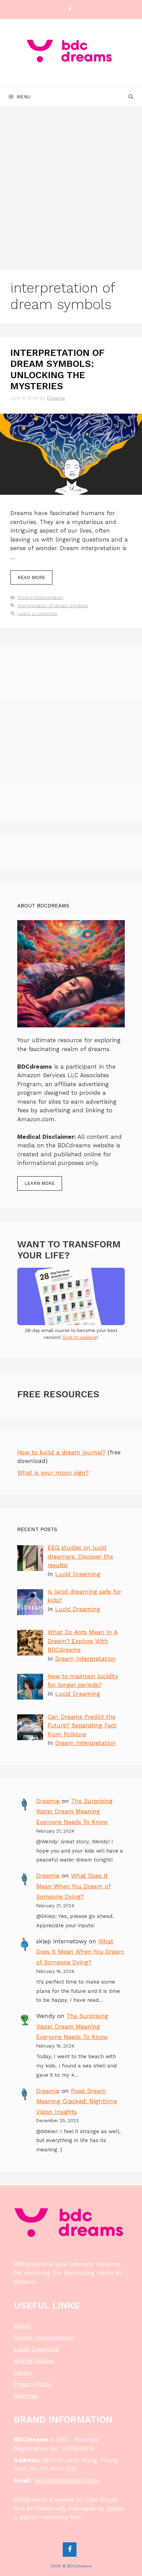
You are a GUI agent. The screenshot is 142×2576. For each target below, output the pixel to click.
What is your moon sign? (53, 1473)
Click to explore (80, 1337)
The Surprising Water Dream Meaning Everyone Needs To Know (74, 1811)
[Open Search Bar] (131, 97)
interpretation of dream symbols (53, 606)
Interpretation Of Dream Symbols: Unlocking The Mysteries (57, 369)
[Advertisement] (71, 182)
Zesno (115, 2508)
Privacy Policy (33, 2384)
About (22, 2326)
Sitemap (26, 2396)
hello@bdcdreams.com (67, 2480)
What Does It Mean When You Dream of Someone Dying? (73, 1886)
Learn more (40, 1183)
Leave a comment (37, 614)
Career (23, 2372)
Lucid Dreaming (78, 1574)
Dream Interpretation (40, 597)
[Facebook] (70, 9)
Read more (31, 577)
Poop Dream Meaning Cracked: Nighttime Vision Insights (77, 2101)
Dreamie (48, 1801)
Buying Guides (34, 2361)
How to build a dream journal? (61, 1452)
